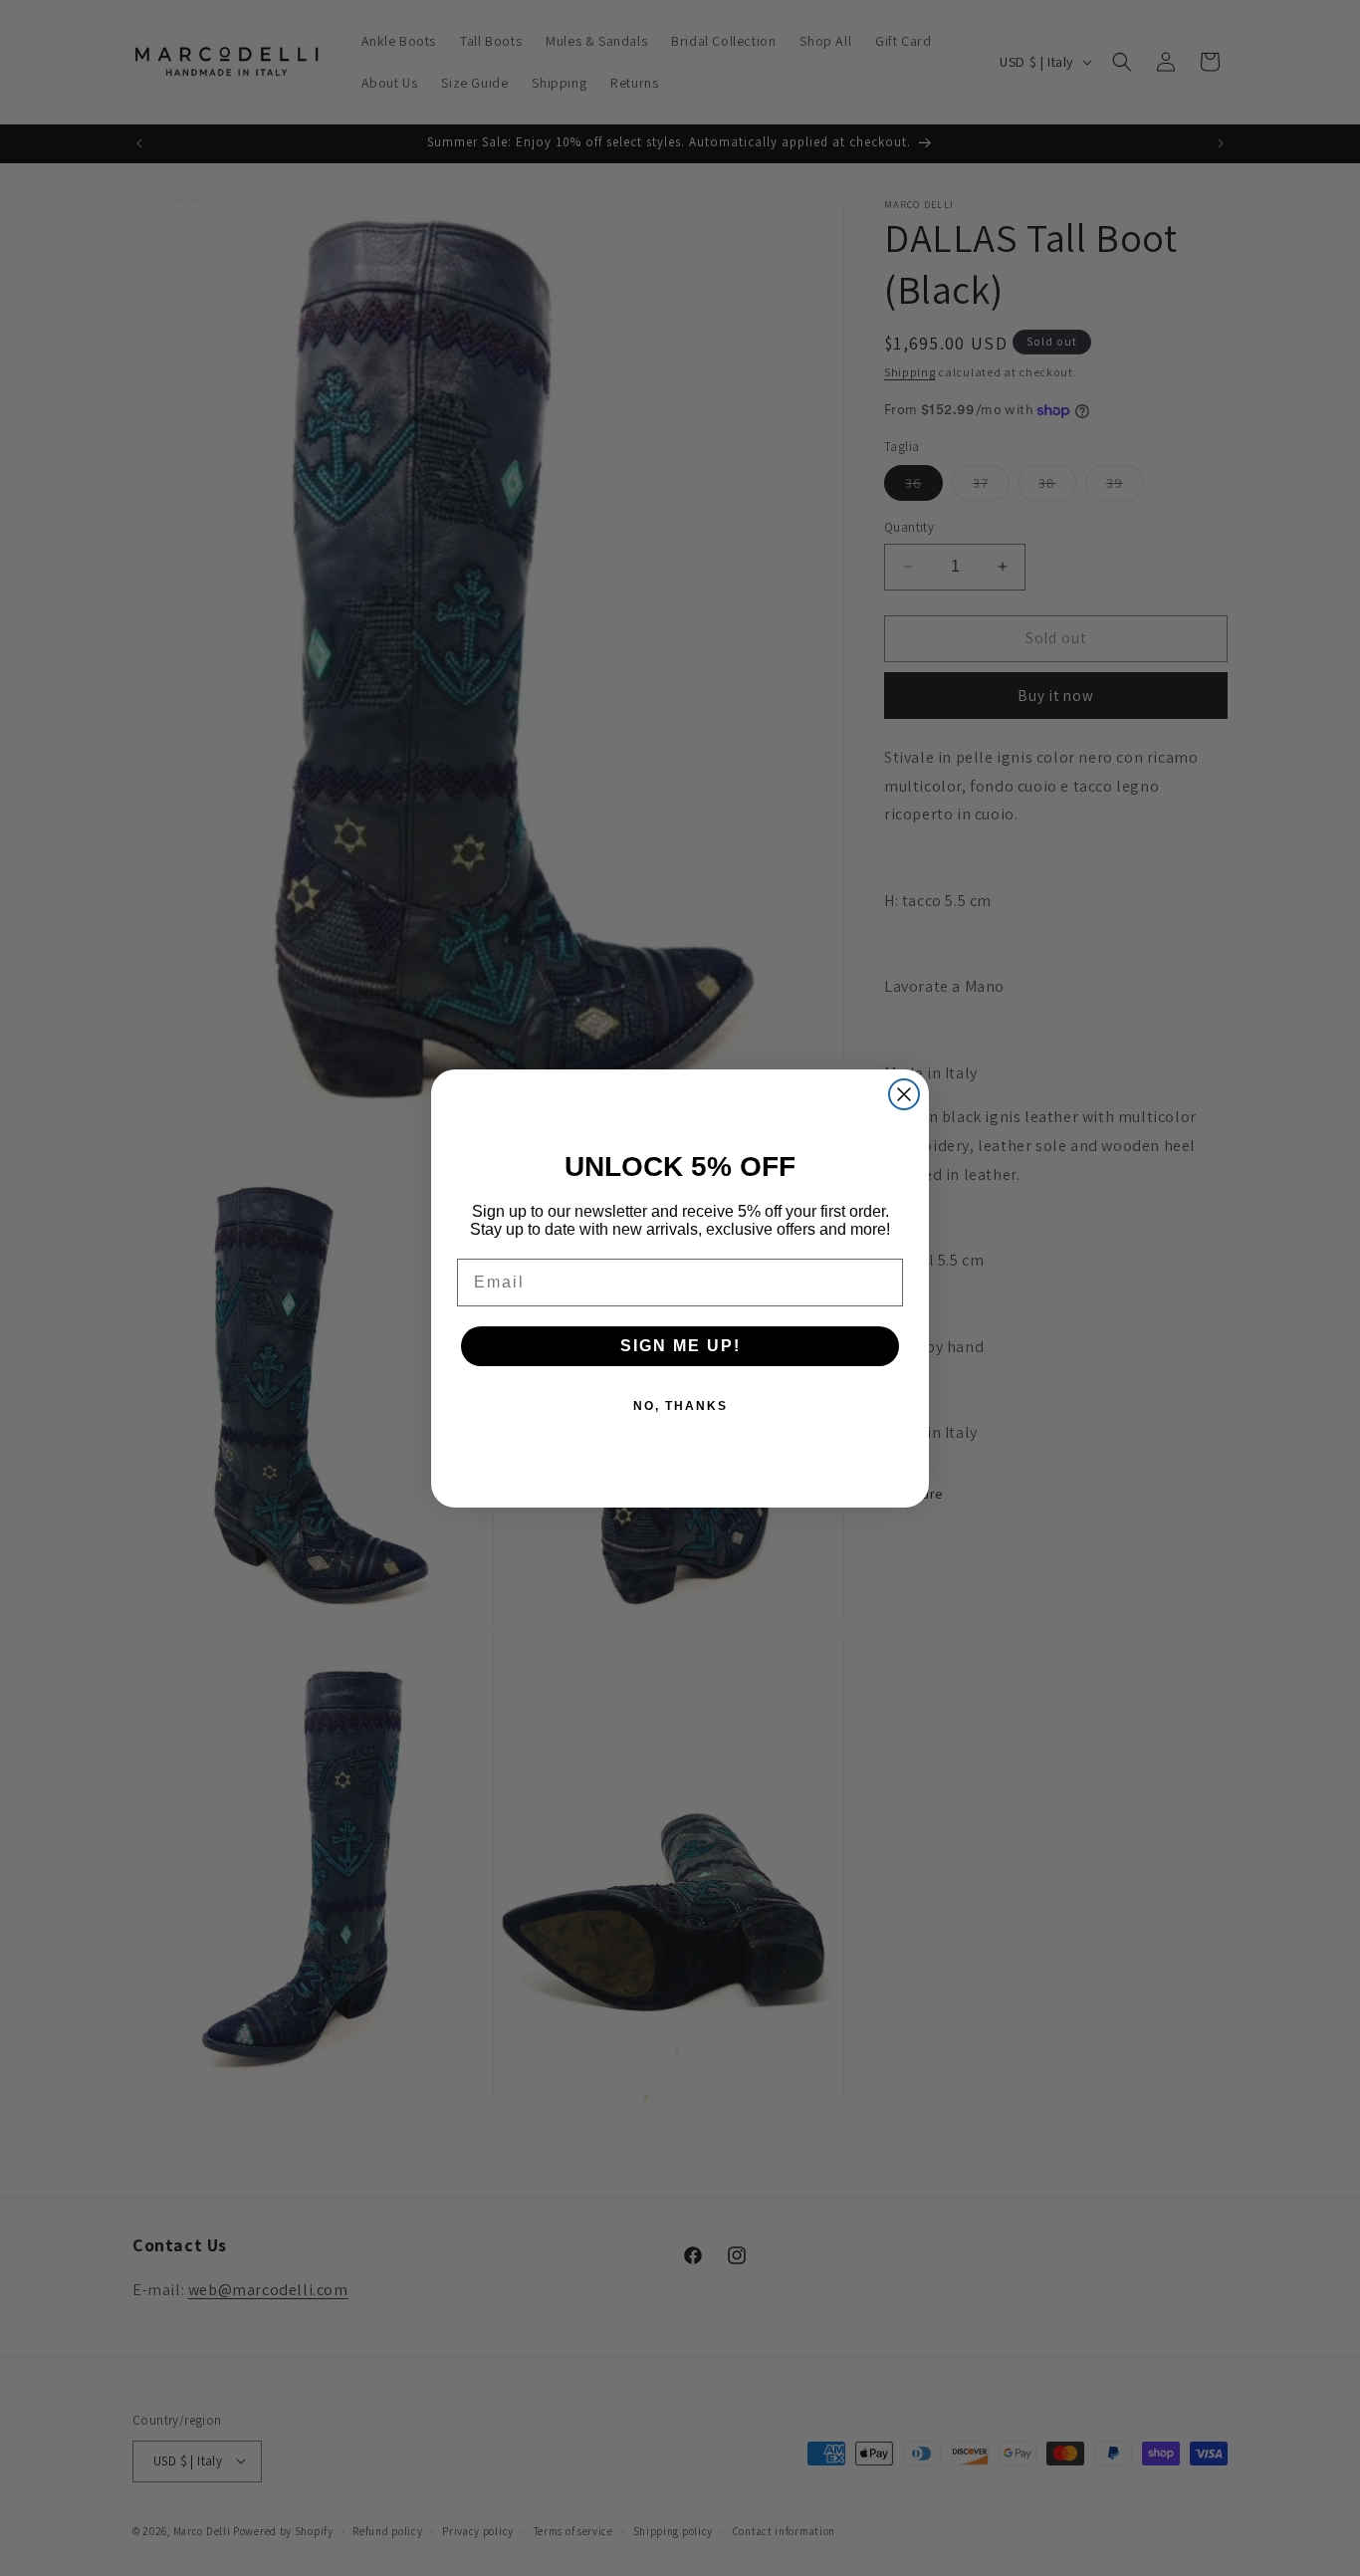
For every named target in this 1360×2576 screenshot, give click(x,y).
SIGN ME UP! (680, 1346)
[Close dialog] (904, 1094)
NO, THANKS (680, 1406)
